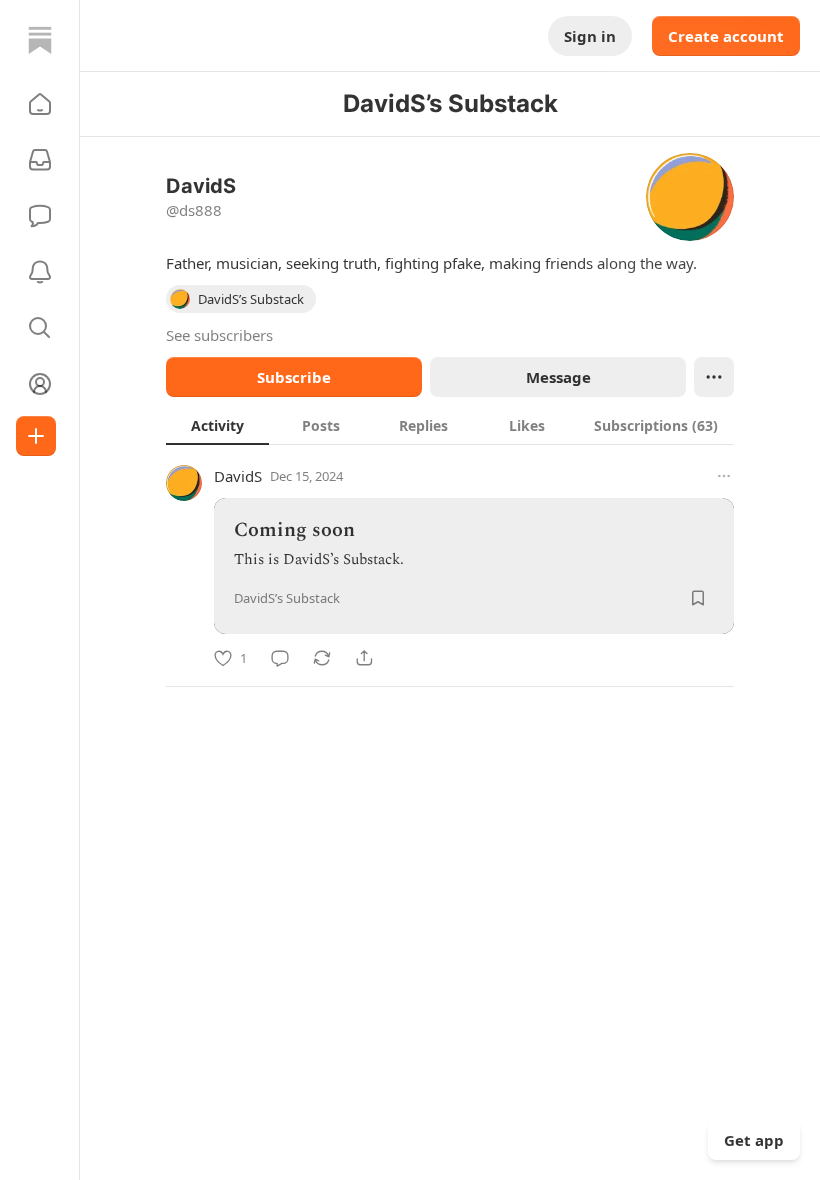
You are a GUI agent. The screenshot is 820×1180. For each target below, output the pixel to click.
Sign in (590, 36)
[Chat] (40, 216)
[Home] (40, 40)
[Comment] (280, 658)
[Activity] (40, 272)
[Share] (364, 658)
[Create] (36, 436)
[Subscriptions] (40, 160)
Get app (754, 1140)
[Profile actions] (714, 377)
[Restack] (322, 658)
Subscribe (294, 377)
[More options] (724, 476)
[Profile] (40, 384)
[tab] (217, 425)
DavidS (238, 476)
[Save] (698, 598)
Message (558, 377)
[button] (40, 104)
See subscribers (219, 335)
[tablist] (450, 425)
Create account (726, 36)
